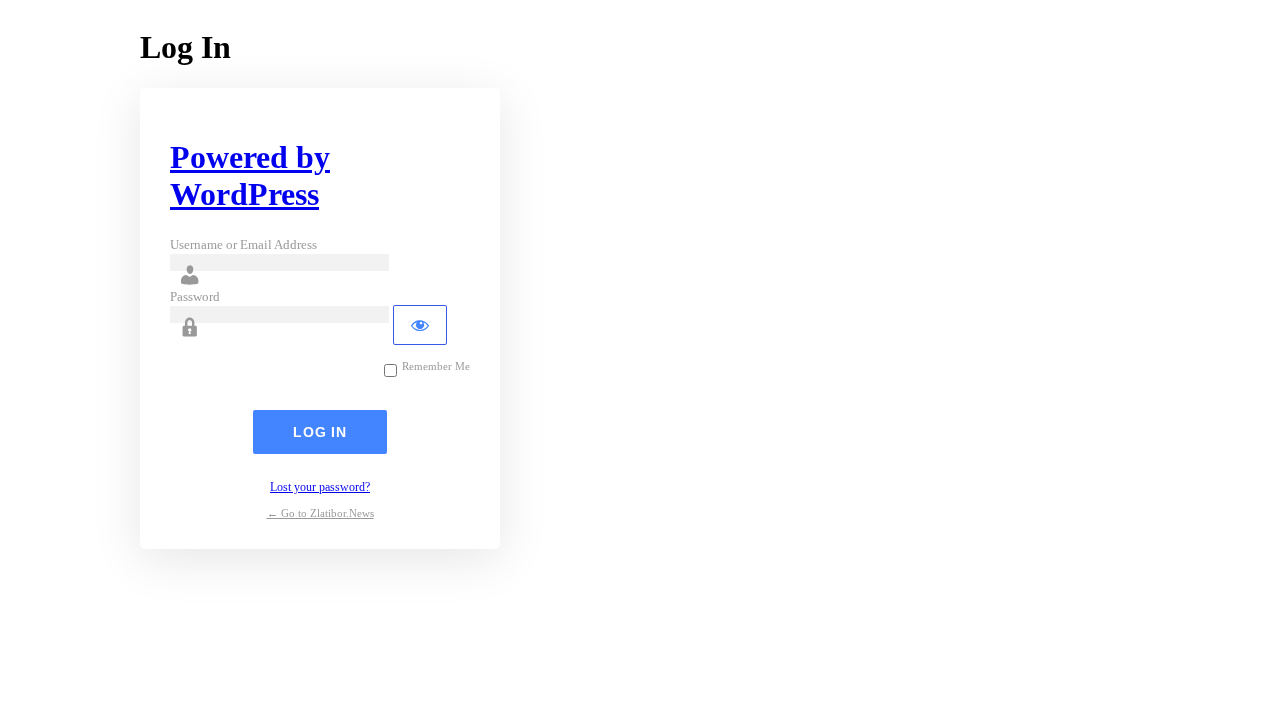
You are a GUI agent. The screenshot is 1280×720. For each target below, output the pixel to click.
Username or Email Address (243, 244)
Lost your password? (320, 487)
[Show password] (420, 325)
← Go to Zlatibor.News (320, 513)
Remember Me (436, 366)
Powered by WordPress (250, 175)
